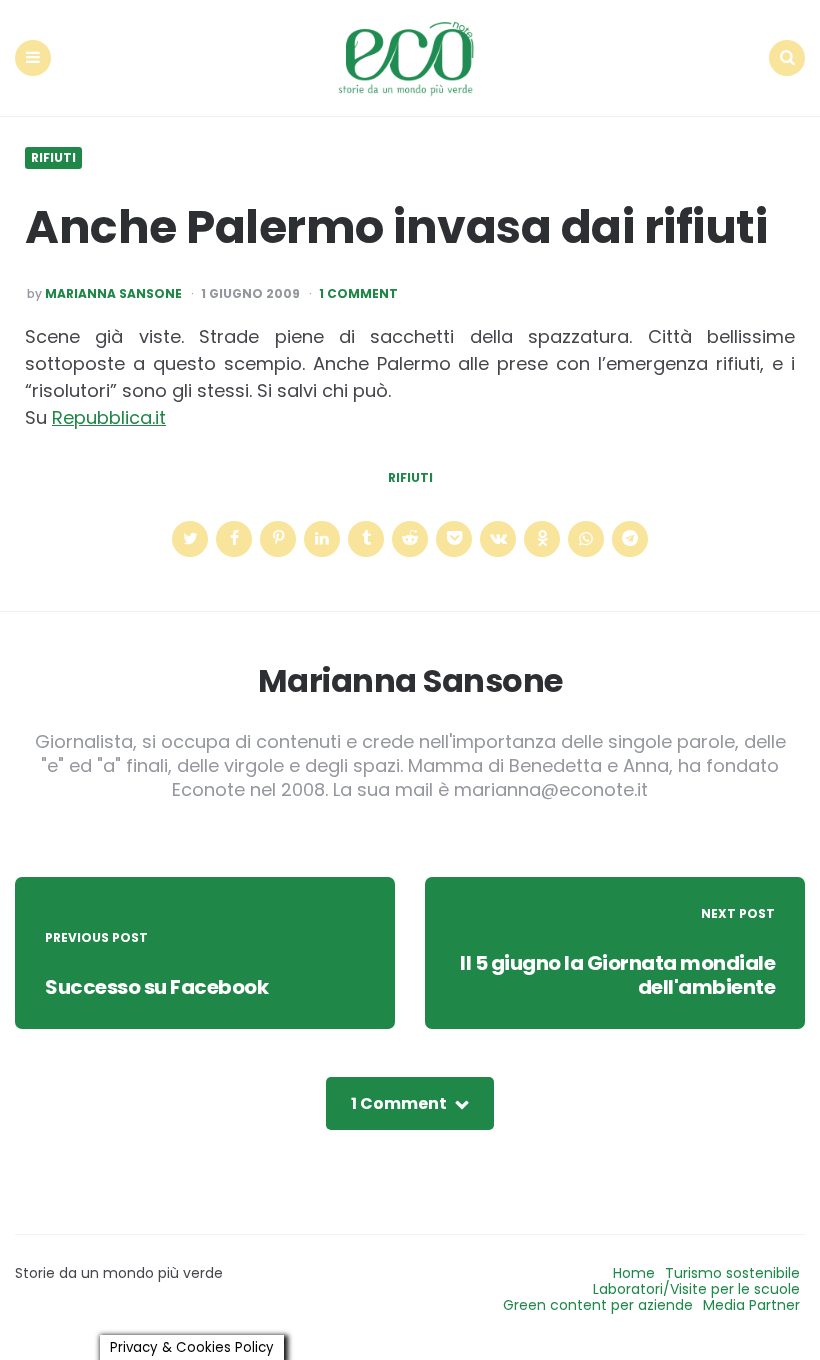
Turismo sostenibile (732, 1273)
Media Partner (751, 1305)
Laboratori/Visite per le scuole (696, 1289)
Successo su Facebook (156, 987)
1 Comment (358, 294)
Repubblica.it (109, 417)
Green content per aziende (598, 1305)
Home (634, 1273)
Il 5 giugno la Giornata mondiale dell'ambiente (617, 975)
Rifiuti (53, 158)
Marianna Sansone (113, 294)
